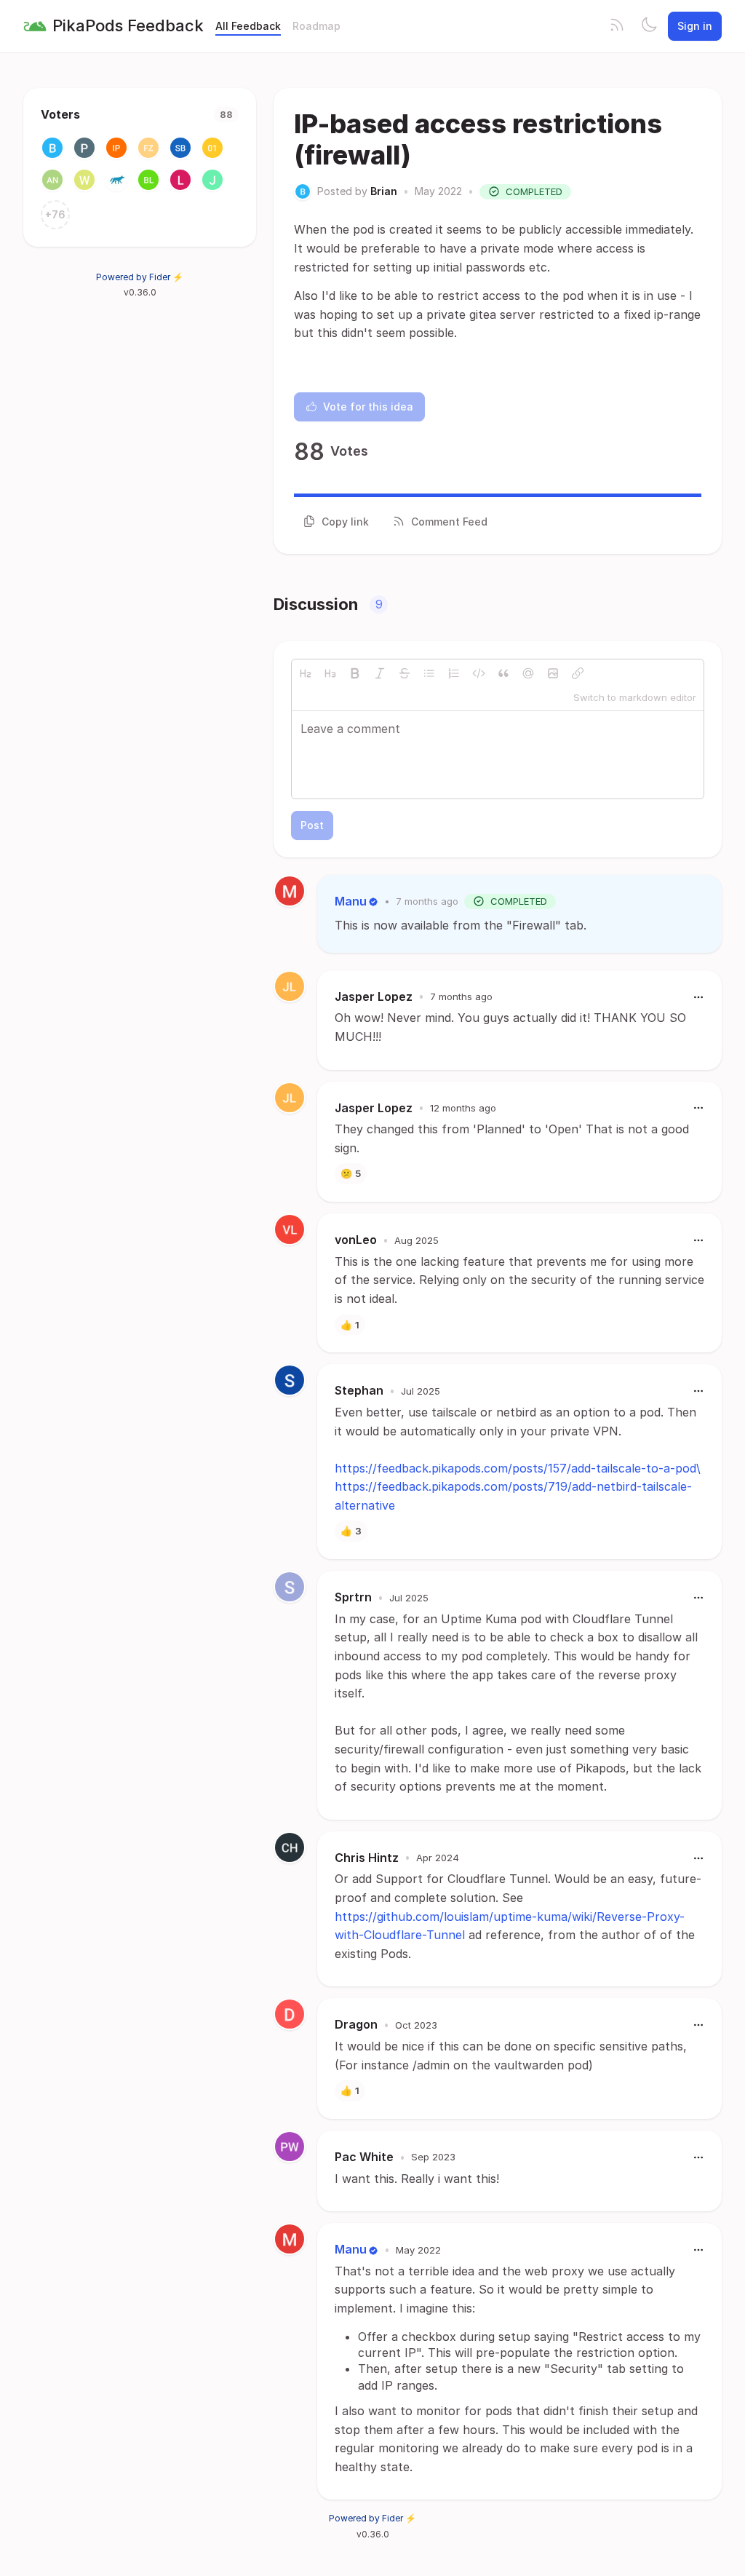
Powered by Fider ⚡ (140, 277)
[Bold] (355, 673)
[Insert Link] (578, 673)
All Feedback (248, 26)
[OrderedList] (454, 673)
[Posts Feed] (617, 26)
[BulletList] (429, 673)
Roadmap (316, 26)
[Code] (479, 673)
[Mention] (528, 673)
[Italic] (380, 673)
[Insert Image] (553, 673)
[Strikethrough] (405, 673)
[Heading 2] (306, 673)
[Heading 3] (330, 673)
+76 (55, 214)
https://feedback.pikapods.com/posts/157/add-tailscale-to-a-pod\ (518, 1468)
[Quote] (503, 673)
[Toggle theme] (649, 26)
